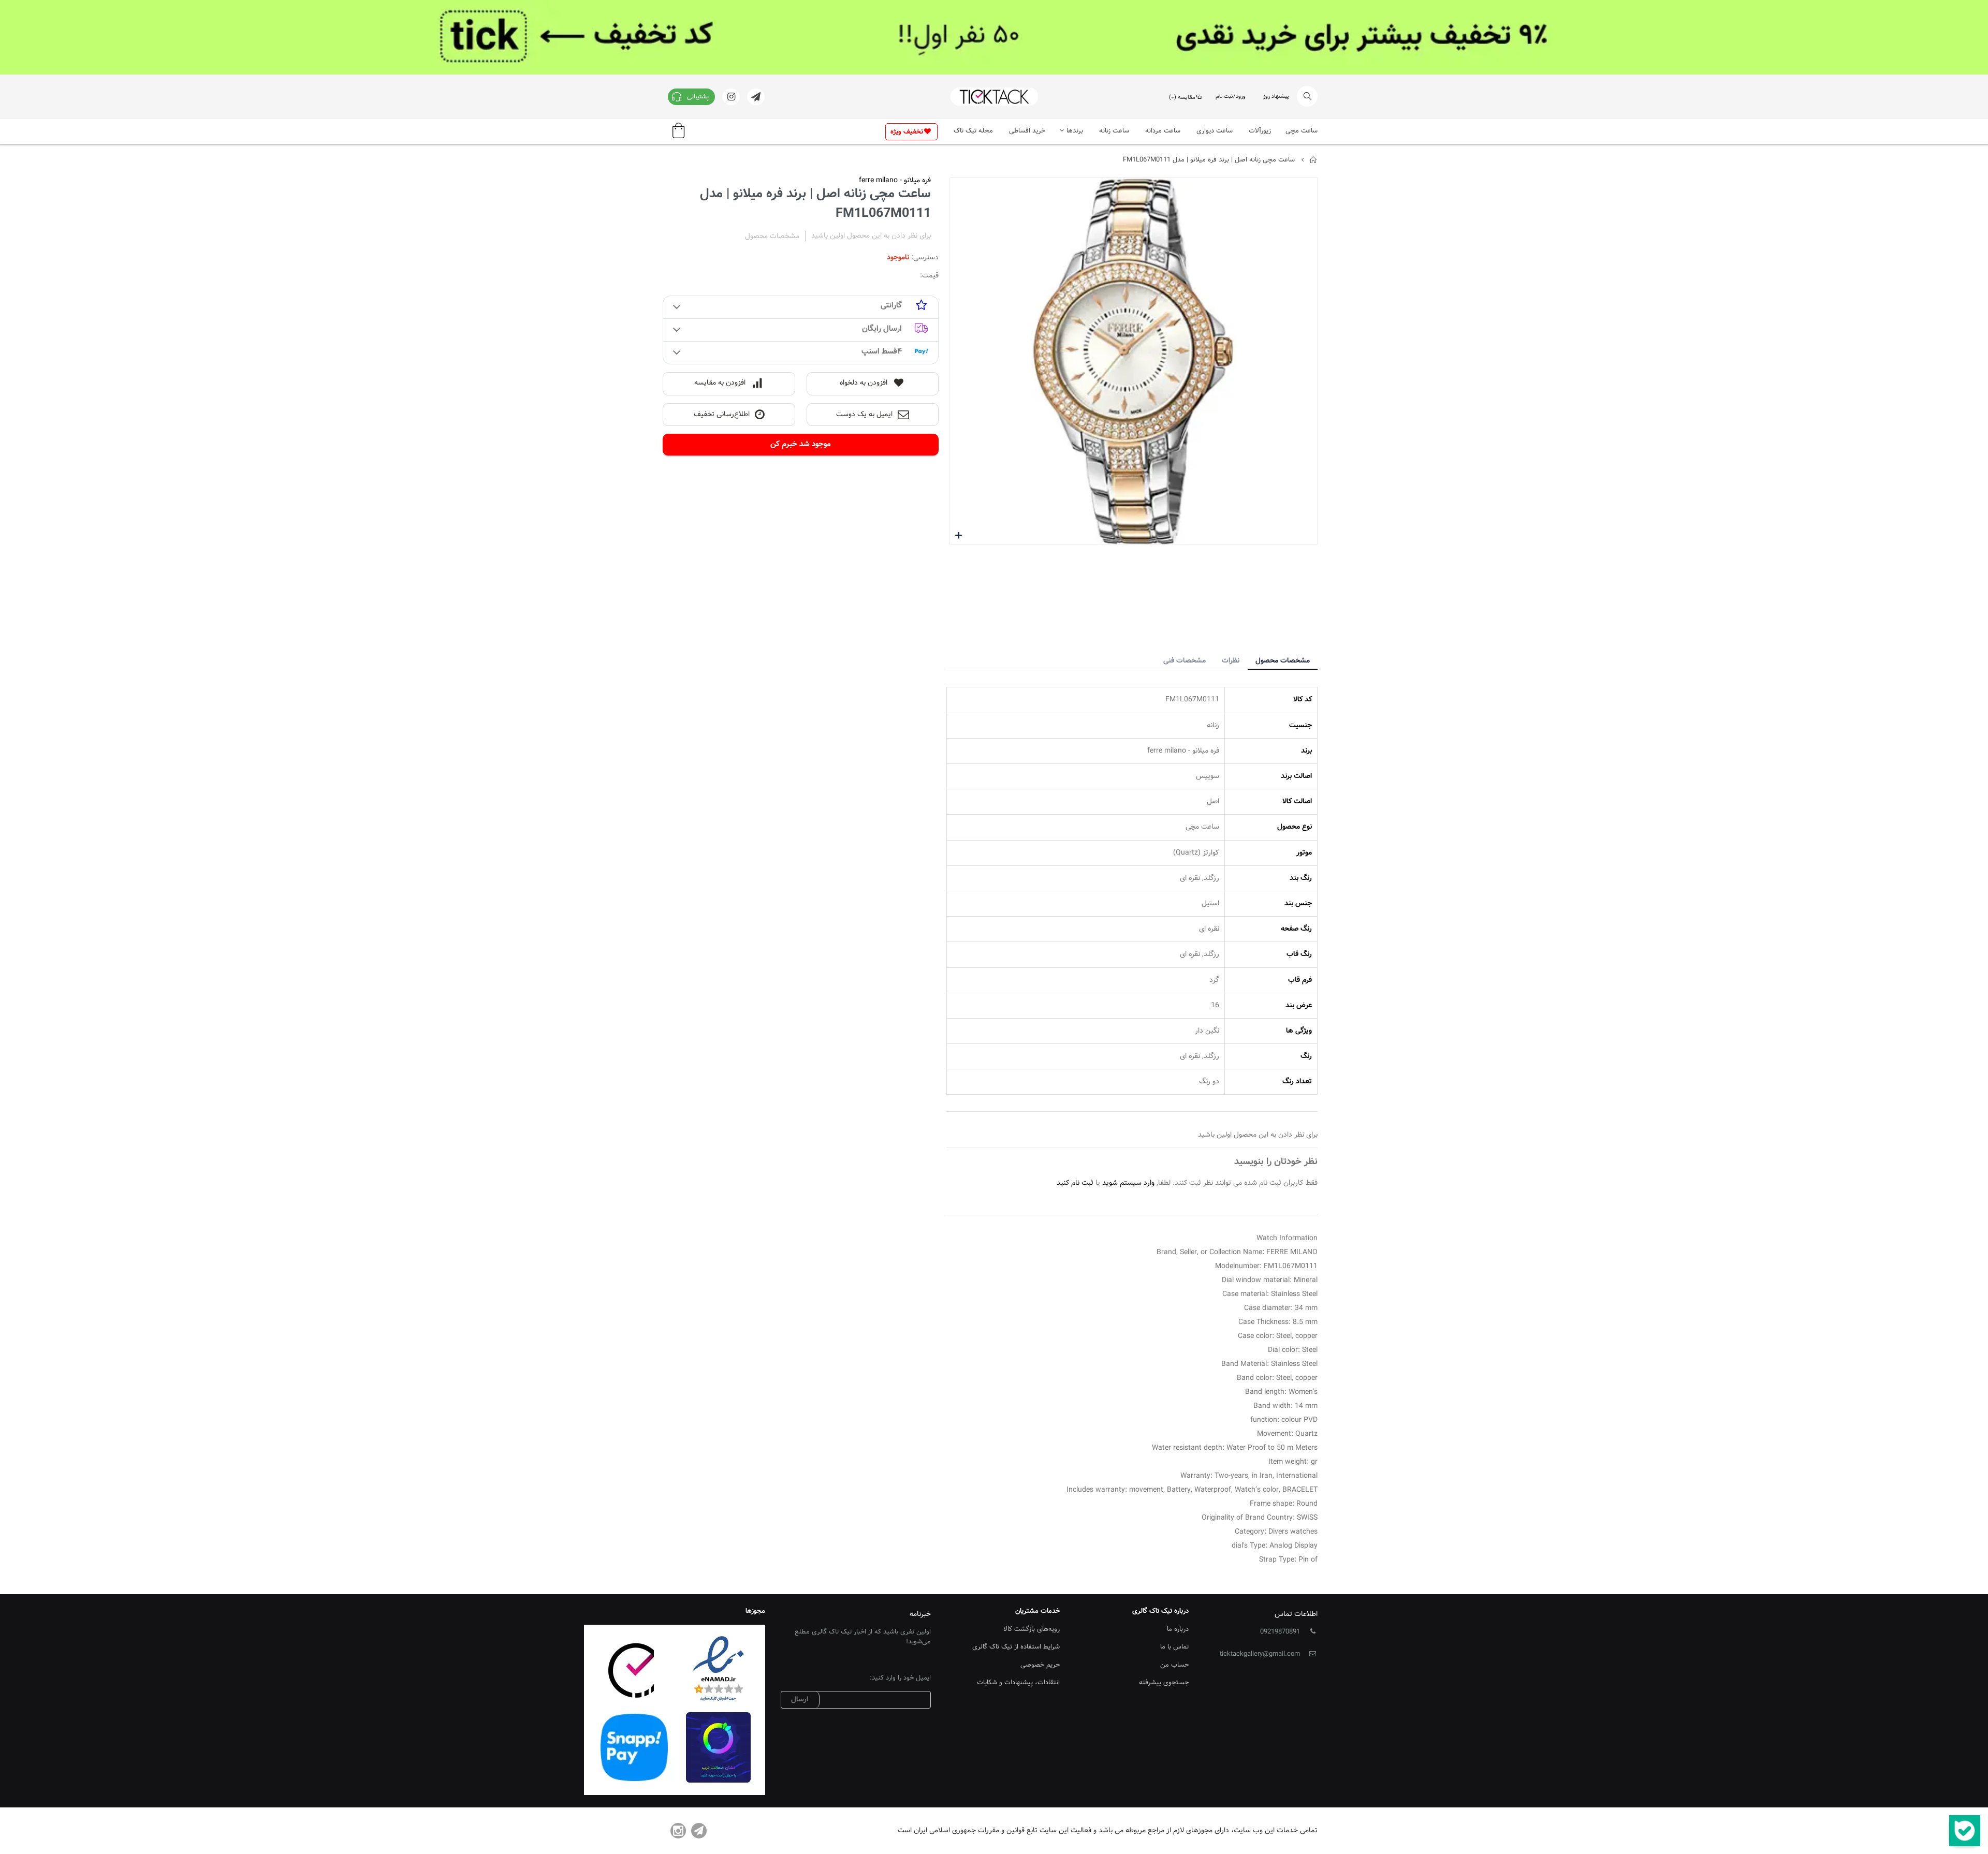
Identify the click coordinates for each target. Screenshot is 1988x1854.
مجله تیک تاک (973, 131)
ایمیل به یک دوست (864, 415)
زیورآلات (1260, 131)
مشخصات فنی (1185, 661)
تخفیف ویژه (907, 132)
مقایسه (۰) (1182, 98)
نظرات (1231, 661)
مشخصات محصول (1283, 661)
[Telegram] (699, 1831)
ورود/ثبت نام (1231, 97)
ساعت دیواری (1215, 131)
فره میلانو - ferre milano (895, 181)
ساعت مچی (1302, 131)
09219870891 (1280, 1632)
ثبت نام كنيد (1075, 1183)
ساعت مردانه (1163, 131)
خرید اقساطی (1027, 131)
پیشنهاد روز (1276, 97)
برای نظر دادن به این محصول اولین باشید (871, 236)
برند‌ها (1075, 131)
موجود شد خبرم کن (801, 444)
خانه (1314, 160)
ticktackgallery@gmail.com (1260, 1654)
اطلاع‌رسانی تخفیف (722, 415)
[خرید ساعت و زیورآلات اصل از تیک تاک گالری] (994, 97)
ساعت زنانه (1114, 131)
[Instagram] (678, 1831)
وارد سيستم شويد (1128, 1183)
